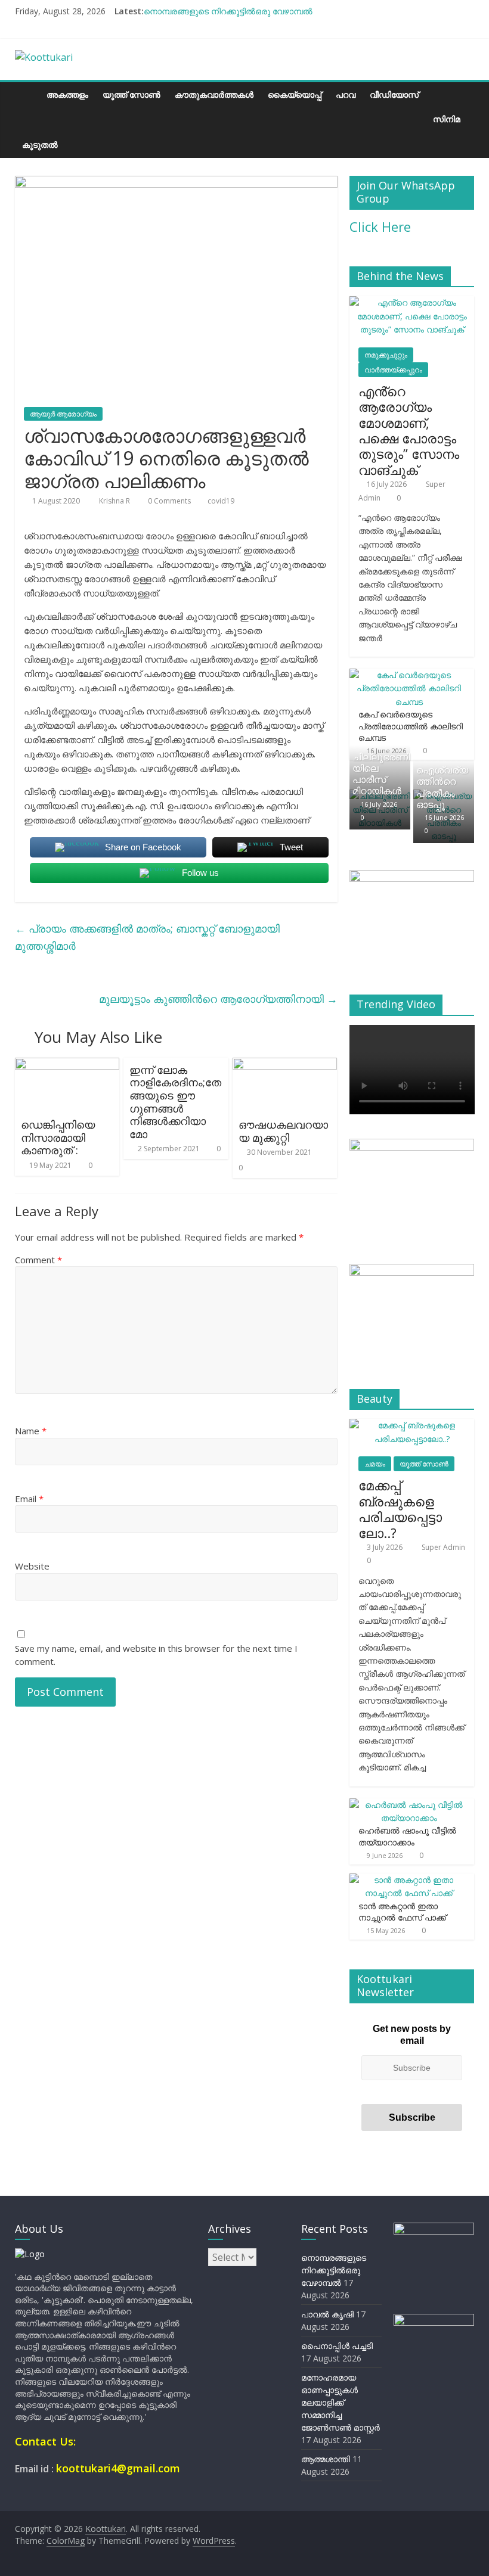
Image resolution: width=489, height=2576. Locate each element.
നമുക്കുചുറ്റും (386, 355)
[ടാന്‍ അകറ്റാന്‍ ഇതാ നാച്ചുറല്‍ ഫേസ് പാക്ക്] (409, 1880)
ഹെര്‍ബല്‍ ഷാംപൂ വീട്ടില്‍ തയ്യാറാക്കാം (407, 1836)
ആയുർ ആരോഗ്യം (63, 414)
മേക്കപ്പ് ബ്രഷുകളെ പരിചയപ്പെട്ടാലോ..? (400, 1508)
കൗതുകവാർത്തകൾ (214, 94)
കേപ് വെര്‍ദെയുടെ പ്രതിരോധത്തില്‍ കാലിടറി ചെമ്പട (411, 726)
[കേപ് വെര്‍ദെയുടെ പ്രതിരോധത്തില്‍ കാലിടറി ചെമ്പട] (409, 675)
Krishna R (115, 501)
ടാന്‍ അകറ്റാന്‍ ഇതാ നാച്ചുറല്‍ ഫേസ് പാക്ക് (402, 1912)
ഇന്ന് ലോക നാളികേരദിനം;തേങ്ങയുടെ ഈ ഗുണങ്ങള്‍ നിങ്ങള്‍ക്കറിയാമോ (175, 1102)
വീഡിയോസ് (394, 94)
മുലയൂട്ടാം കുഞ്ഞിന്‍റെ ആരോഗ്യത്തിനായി (218, 999)
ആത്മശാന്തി (326, 2459)
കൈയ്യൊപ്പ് (295, 94)
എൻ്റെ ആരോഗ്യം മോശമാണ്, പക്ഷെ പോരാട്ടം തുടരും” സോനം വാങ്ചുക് (409, 430)
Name (31, 1431)
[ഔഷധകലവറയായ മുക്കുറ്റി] (285, 1065)
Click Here (380, 226)
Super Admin (443, 1547)
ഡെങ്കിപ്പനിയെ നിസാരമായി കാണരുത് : (58, 1137)
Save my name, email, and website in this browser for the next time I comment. (156, 1655)
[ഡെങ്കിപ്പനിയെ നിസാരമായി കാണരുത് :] (67, 1065)
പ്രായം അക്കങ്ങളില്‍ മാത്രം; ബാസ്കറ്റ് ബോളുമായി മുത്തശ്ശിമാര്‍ (147, 937)
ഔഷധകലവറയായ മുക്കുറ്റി (283, 1131)
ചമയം (375, 1464)
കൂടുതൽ (40, 145)
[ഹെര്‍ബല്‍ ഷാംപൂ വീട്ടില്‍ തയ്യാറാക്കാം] (409, 1805)
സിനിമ (447, 119)
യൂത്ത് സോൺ (131, 94)
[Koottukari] (27, 94)
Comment (38, 1260)
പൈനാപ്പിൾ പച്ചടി (337, 2346)
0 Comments (168, 501)
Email (29, 1499)
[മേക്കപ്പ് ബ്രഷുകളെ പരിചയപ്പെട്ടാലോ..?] (412, 1425)
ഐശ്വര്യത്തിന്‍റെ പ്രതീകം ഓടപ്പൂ (442, 787)
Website (32, 1566)
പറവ (346, 94)
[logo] (30, 2254)
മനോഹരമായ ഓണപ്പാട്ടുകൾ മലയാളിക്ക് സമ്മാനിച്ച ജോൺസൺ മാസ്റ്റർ (341, 2402)
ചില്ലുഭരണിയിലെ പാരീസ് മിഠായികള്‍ (381, 774)
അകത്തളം (67, 94)
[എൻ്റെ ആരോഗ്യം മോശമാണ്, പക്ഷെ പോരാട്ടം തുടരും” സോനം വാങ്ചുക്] (412, 302)
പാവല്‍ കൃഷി (327, 2314)
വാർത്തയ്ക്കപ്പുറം (393, 370)
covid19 (221, 501)
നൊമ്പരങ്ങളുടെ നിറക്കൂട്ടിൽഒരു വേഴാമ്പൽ (228, 11)
